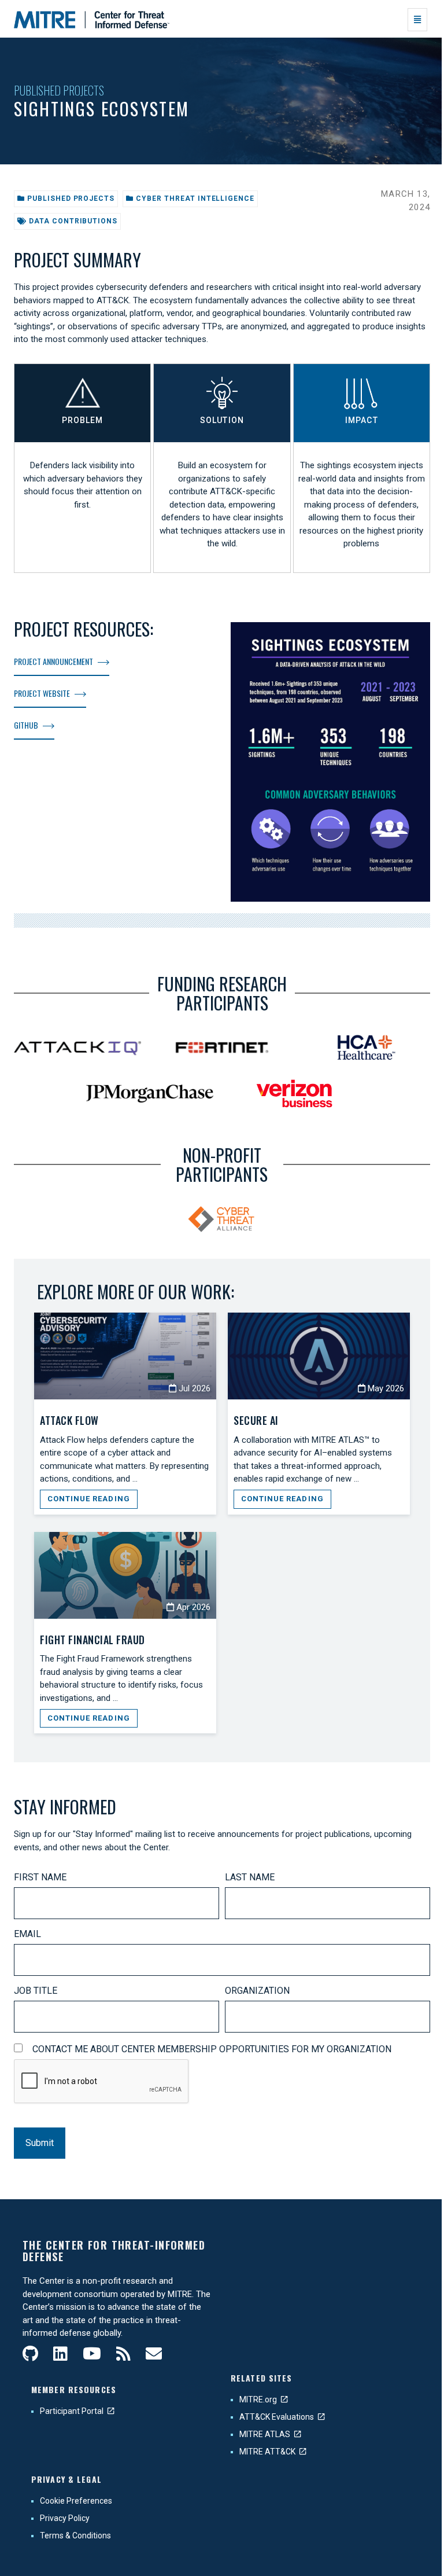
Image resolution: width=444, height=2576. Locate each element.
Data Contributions (72, 221)
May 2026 (385, 1388)
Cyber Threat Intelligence (194, 199)
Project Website (42, 693)
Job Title (36, 1991)
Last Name (250, 1877)
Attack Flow (69, 1420)
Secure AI (256, 1420)
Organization (257, 1991)
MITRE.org (258, 2399)
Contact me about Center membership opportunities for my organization (212, 2049)
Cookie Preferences (76, 2501)
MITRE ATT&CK (267, 2452)
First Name (40, 1877)
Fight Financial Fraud (92, 1640)
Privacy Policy (65, 2518)
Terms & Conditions (75, 2535)
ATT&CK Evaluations (277, 2417)
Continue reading (89, 1499)
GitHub (26, 725)
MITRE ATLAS (265, 2434)
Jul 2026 (193, 1388)
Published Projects (59, 90)
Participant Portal (72, 2411)
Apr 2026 (192, 1607)
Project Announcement (53, 661)
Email (27, 1934)
